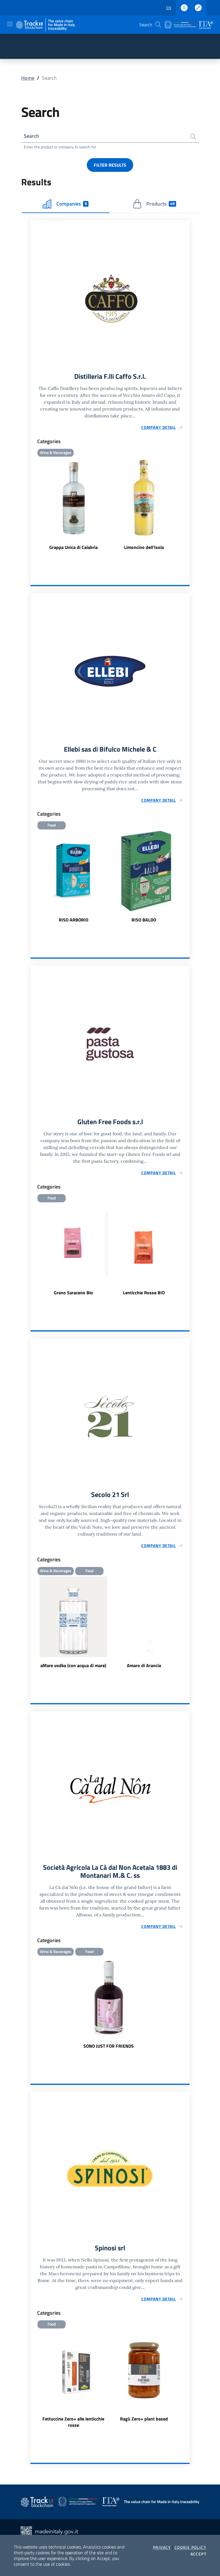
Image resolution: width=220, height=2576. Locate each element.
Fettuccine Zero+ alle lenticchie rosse (73, 2422)
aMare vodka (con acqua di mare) (73, 1665)
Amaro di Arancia (144, 1665)
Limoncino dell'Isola (144, 547)
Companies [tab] (72, 204)
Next (187, 877)
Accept (198, 2554)
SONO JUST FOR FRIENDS (109, 2046)
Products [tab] (161, 204)
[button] (158, 25)
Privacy (162, 2547)
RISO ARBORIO (73, 920)
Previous (33, 877)
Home (28, 78)
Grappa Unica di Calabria (73, 547)
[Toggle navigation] (10, 24)
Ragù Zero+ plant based (144, 2419)
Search (31, 136)
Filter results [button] (110, 165)
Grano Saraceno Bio (73, 1293)
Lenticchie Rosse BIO (144, 1293)
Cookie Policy (190, 2547)
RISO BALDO (144, 920)
